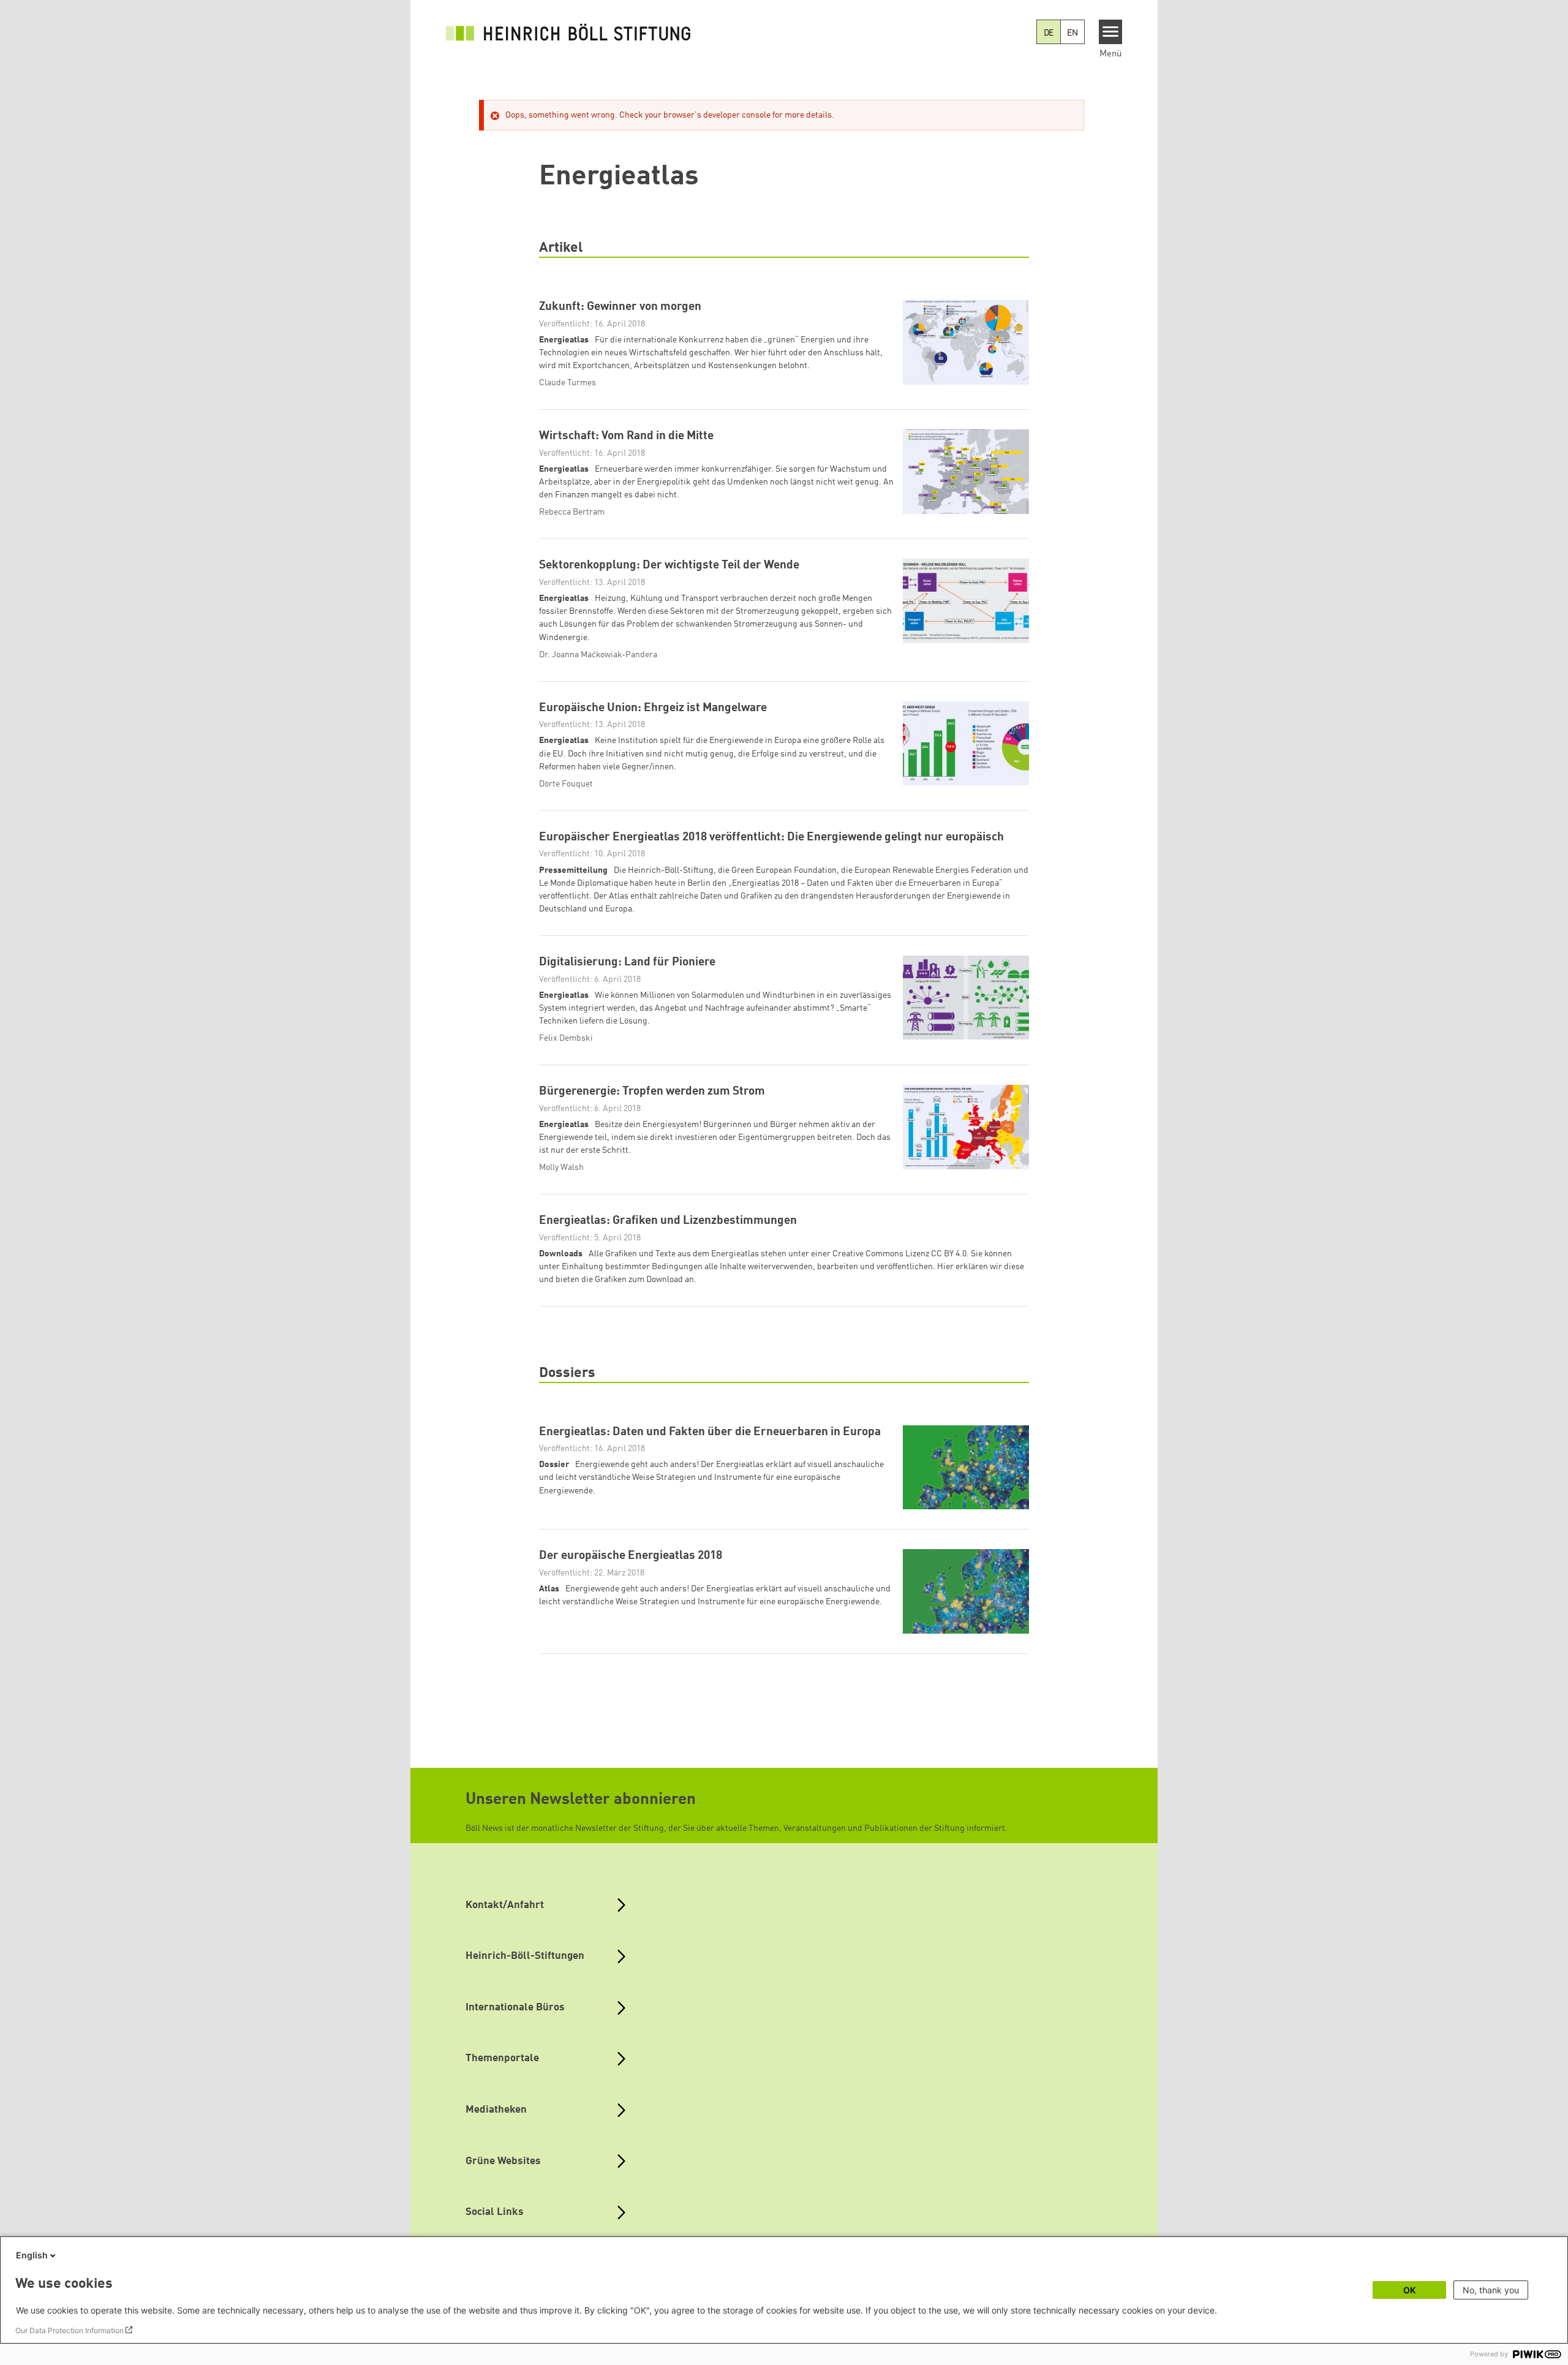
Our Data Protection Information (70, 2330)
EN (1072, 33)
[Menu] (1111, 32)
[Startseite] (568, 32)
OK (1409, 2290)
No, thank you (1491, 2290)
